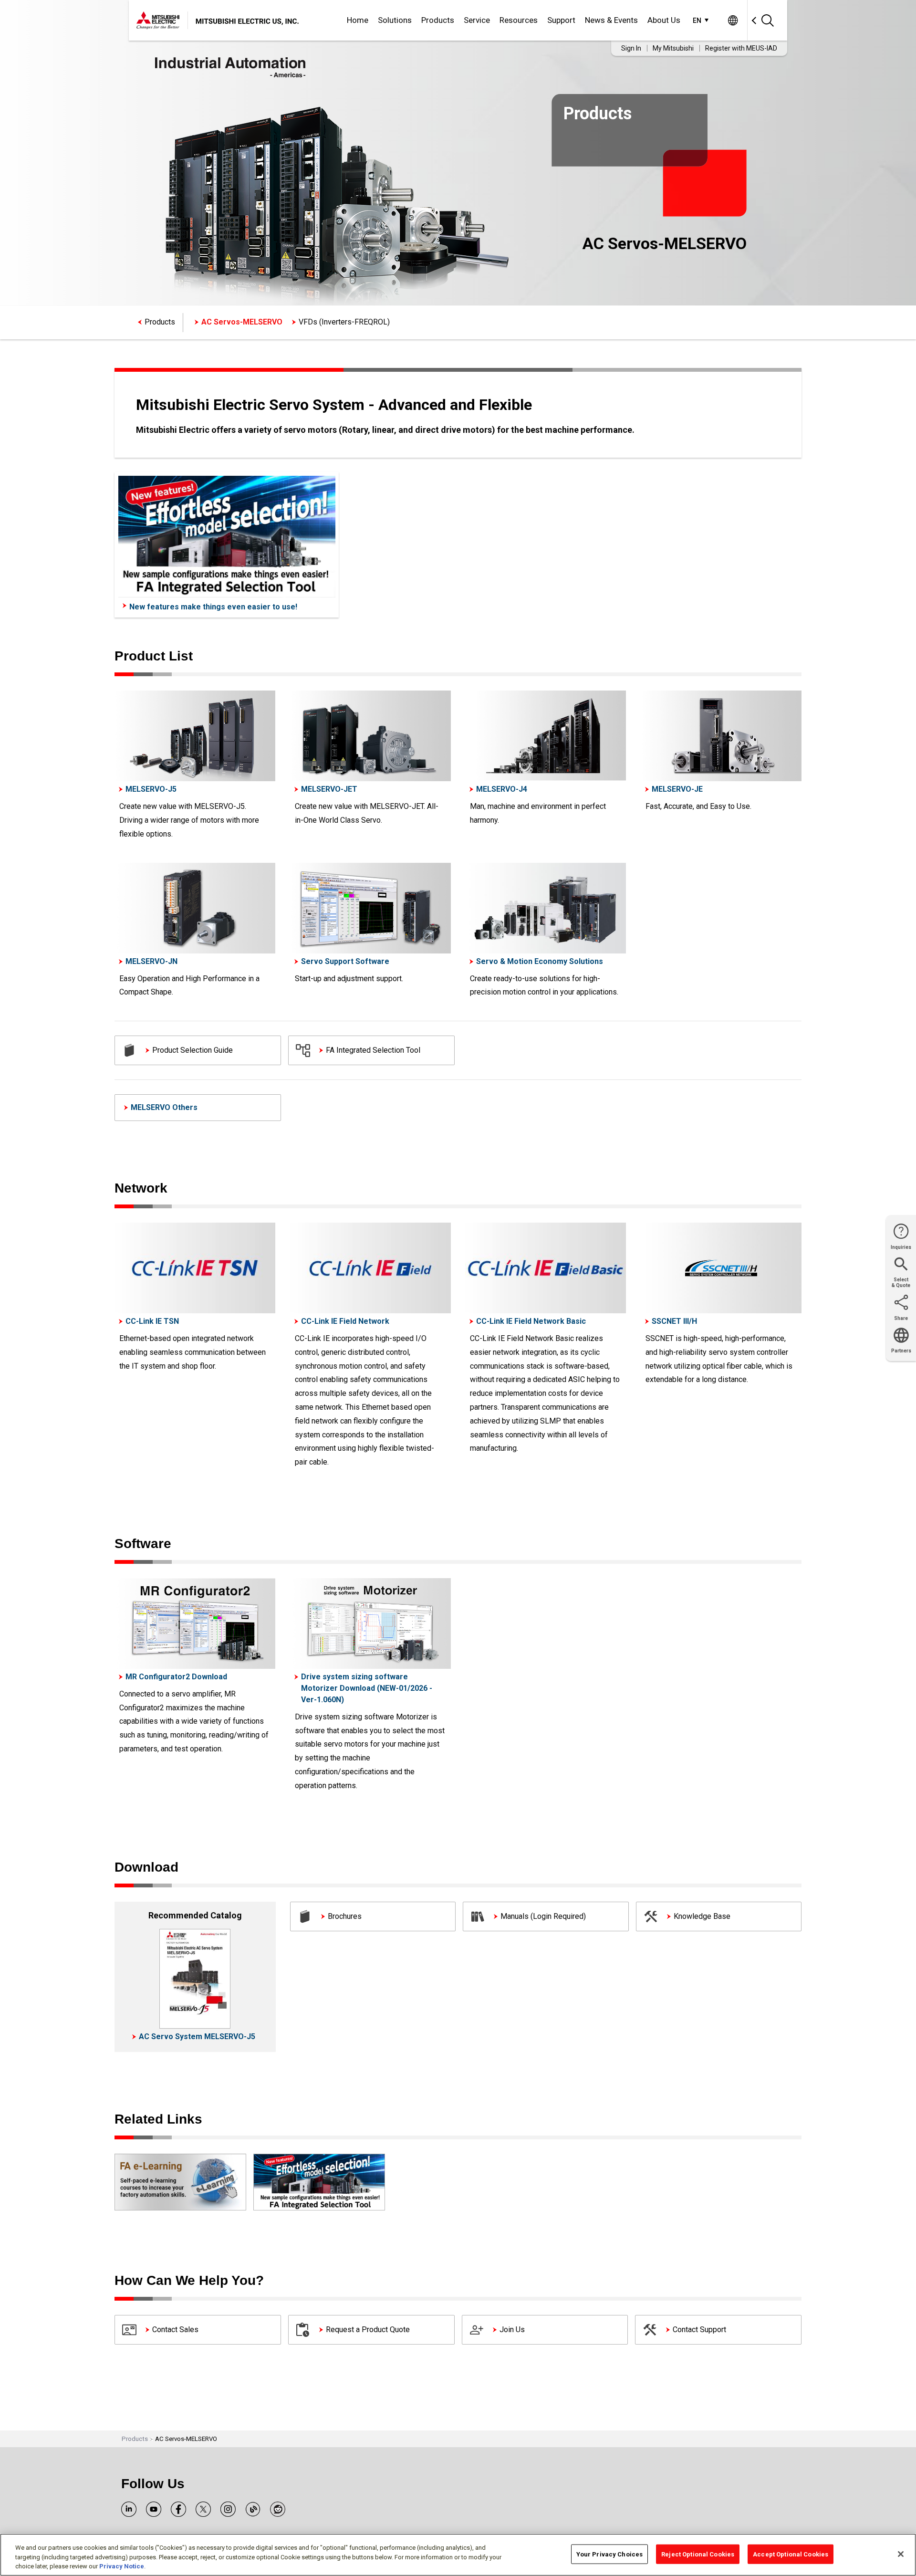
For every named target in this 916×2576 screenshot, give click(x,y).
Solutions (395, 20)
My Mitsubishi (673, 48)
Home (358, 20)
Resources (519, 20)
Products (438, 20)
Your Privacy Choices (610, 2554)
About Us (664, 20)
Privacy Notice (122, 2566)
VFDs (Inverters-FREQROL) (344, 322)
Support (561, 20)
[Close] (901, 2554)
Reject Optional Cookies (698, 2554)
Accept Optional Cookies (791, 2554)
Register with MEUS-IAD (741, 48)
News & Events (611, 20)
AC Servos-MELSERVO (242, 322)
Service (477, 20)
